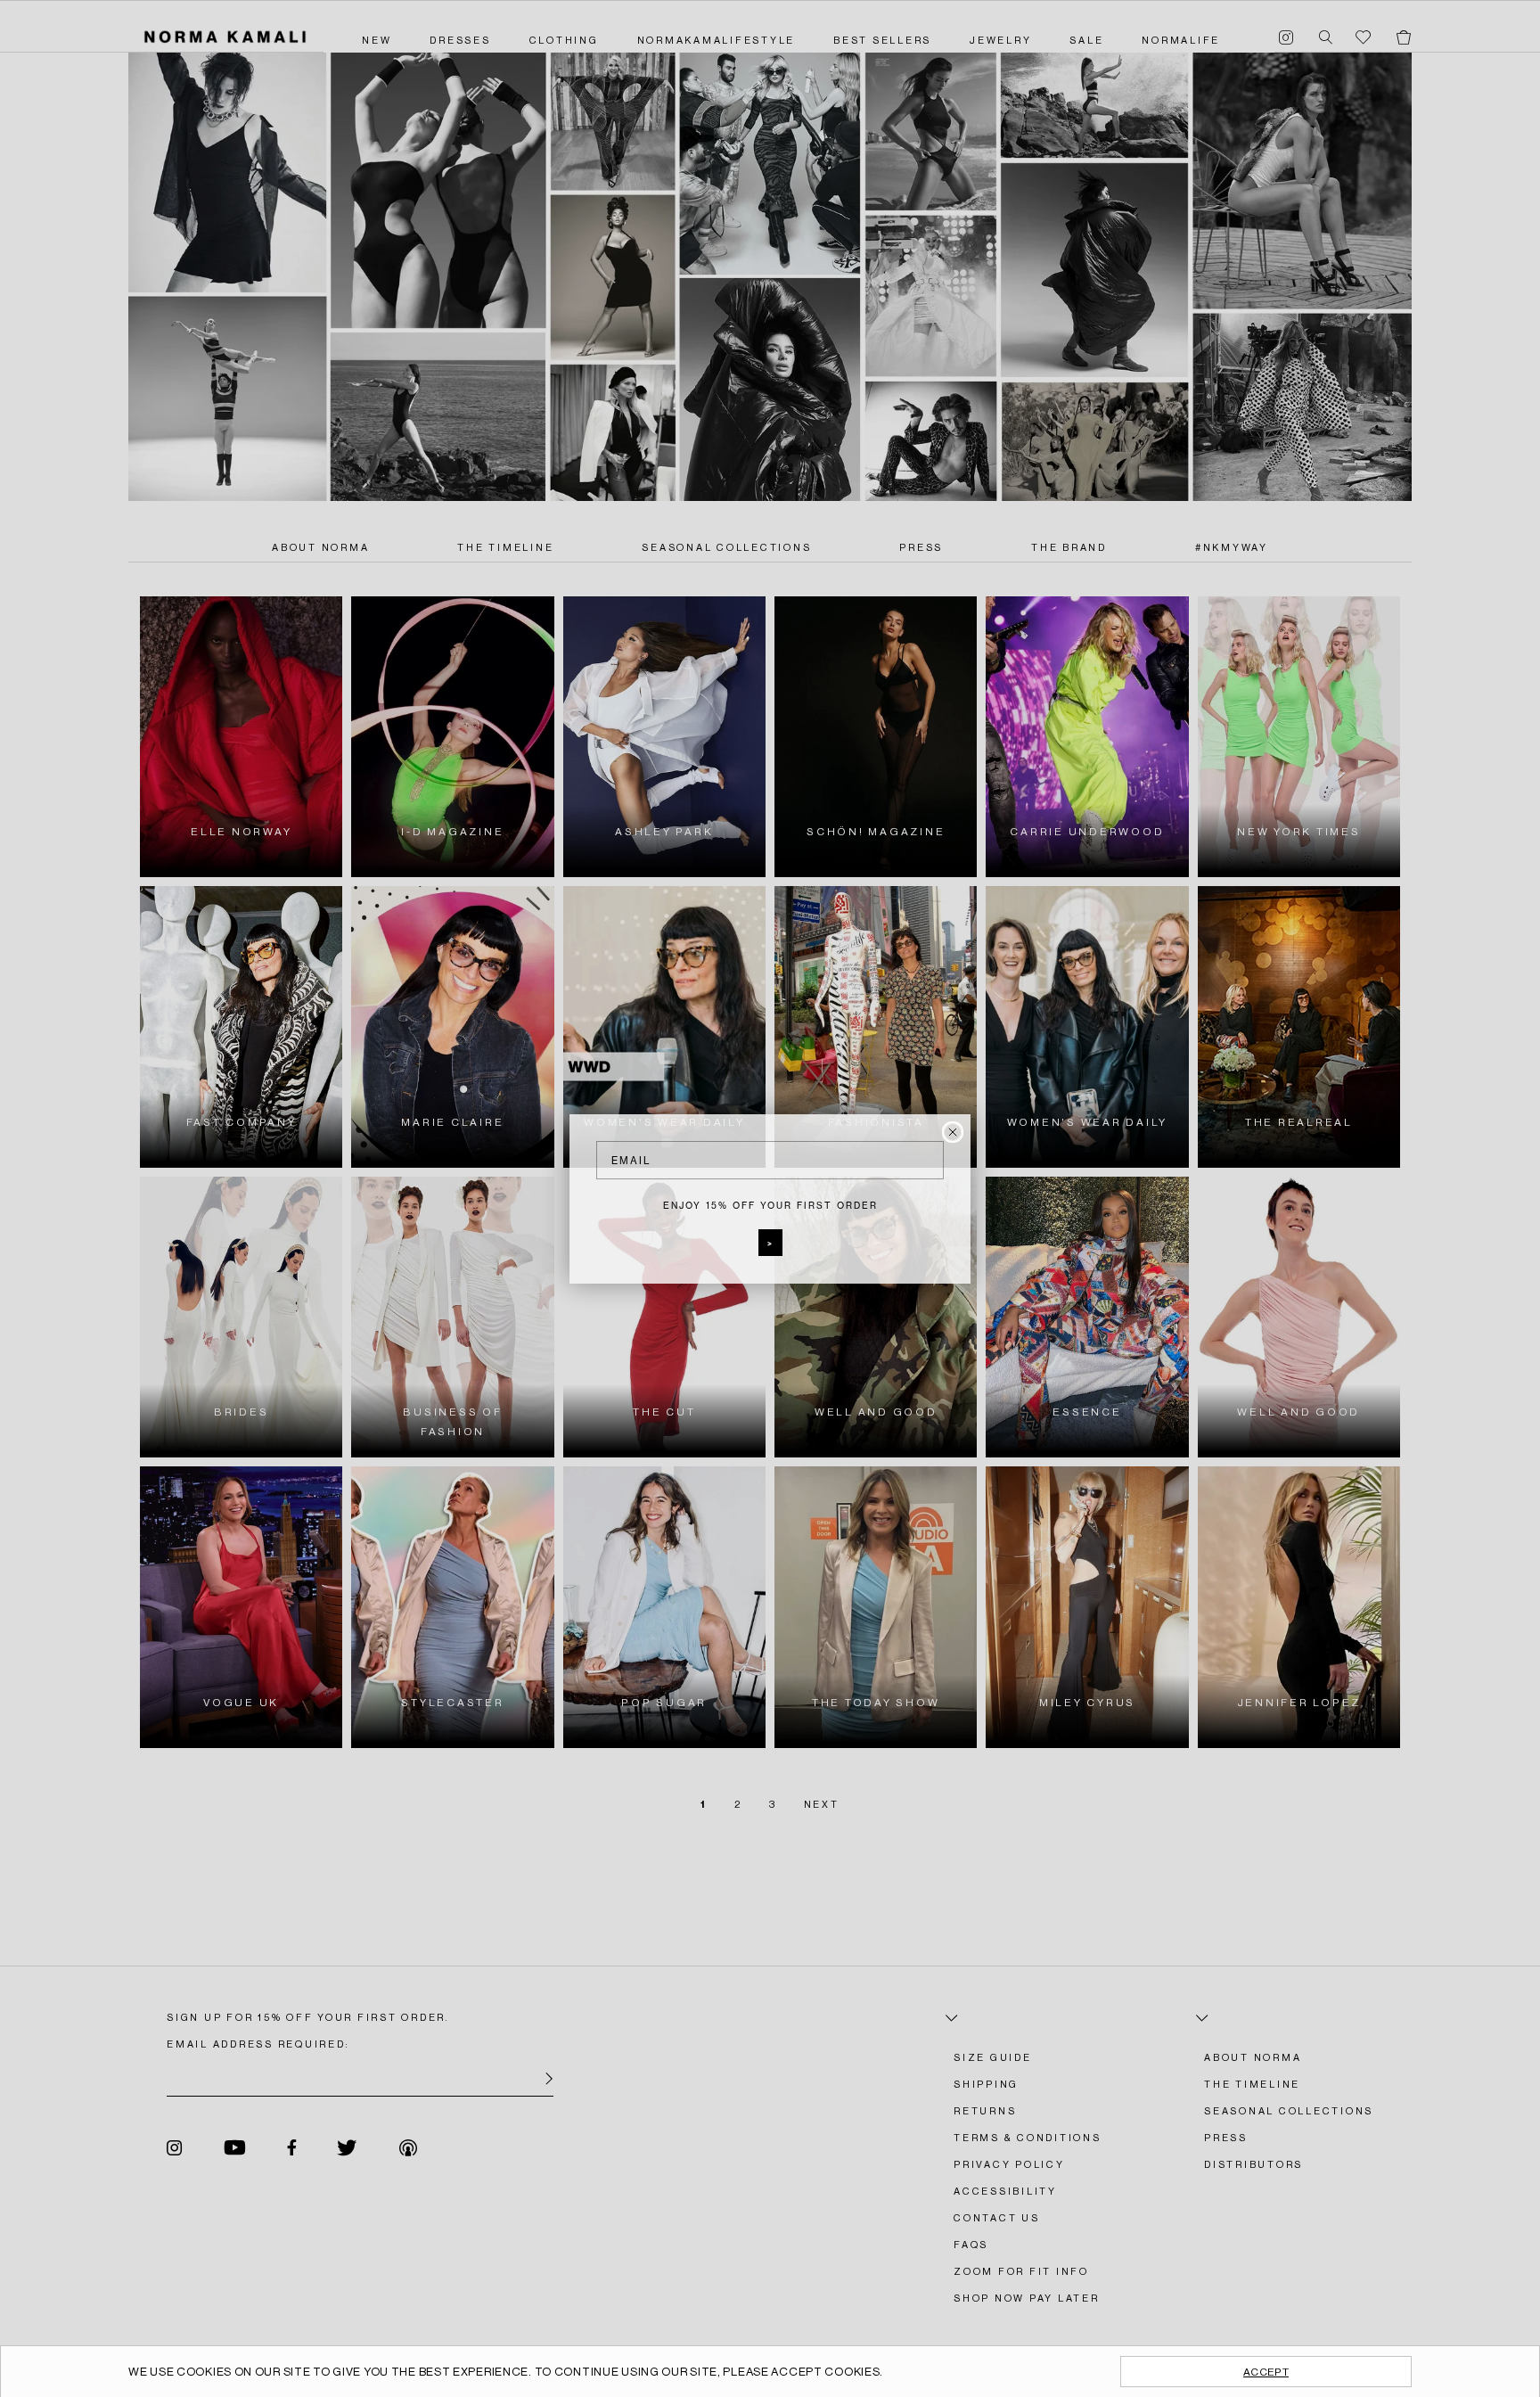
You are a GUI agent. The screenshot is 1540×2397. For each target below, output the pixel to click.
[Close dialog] (953, 1132)
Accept (1266, 2372)
